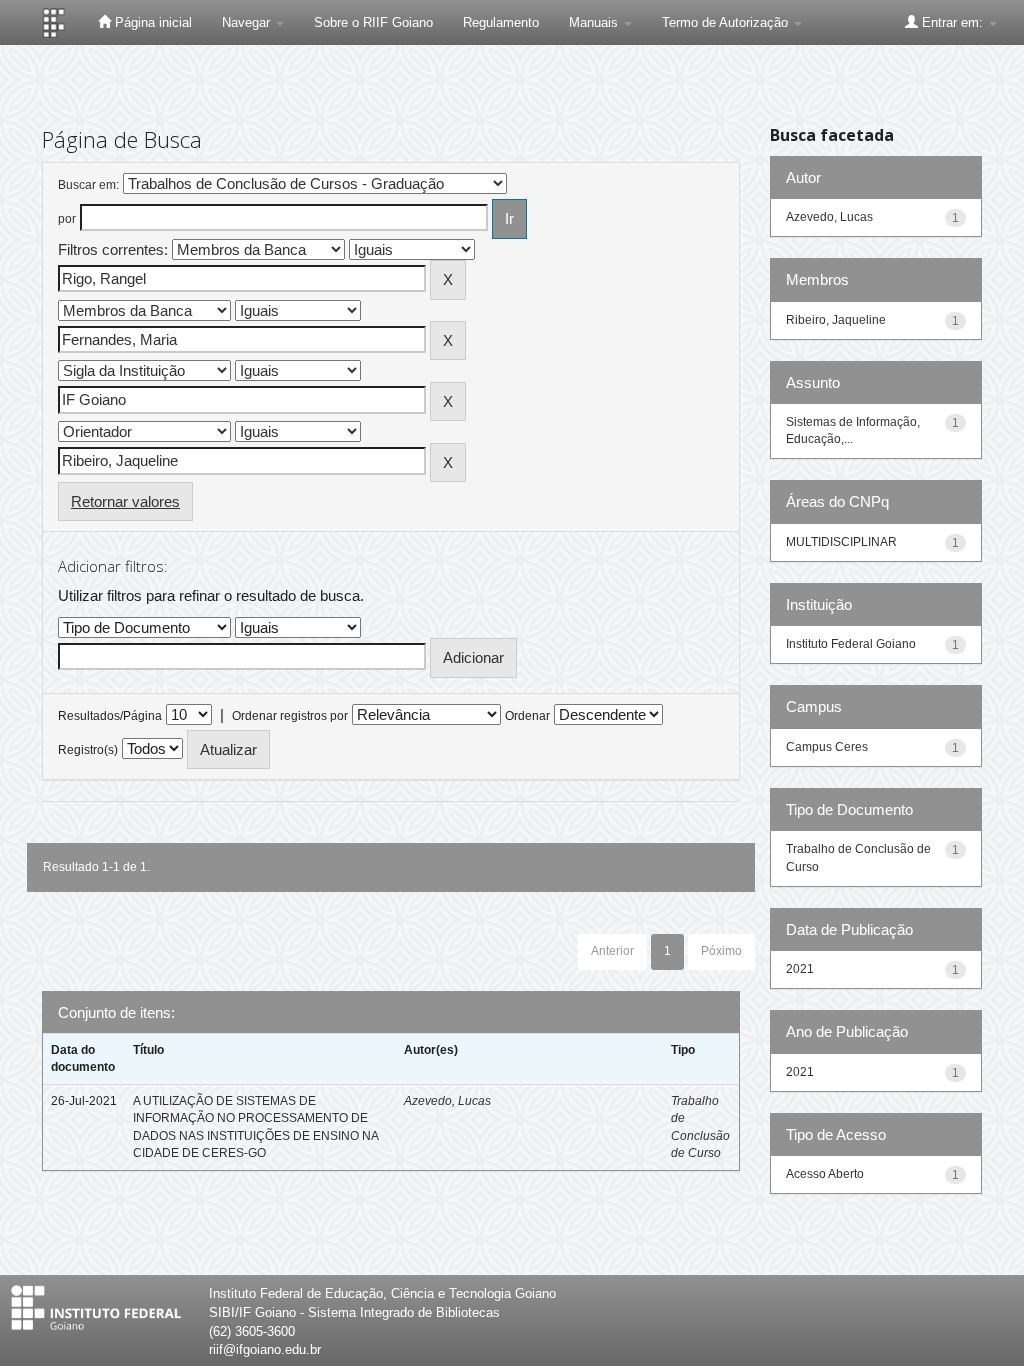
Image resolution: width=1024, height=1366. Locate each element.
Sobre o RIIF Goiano (373, 22)
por (67, 219)
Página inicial (151, 22)
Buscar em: (88, 185)
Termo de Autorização (727, 22)
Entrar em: (952, 22)
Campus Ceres (827, 747)
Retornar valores (125, 501)
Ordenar (527, 716)
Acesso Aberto (825, 1174)
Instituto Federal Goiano (851, 644)
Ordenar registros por (290, 716)
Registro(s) (88, 750)
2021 (800, 969)
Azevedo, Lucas (447, 1101)
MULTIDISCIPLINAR (841, 542)
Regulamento (501, 22)
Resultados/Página (110, 716)
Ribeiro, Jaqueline (836, 320)
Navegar (248, 22)
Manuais (595, 22)
